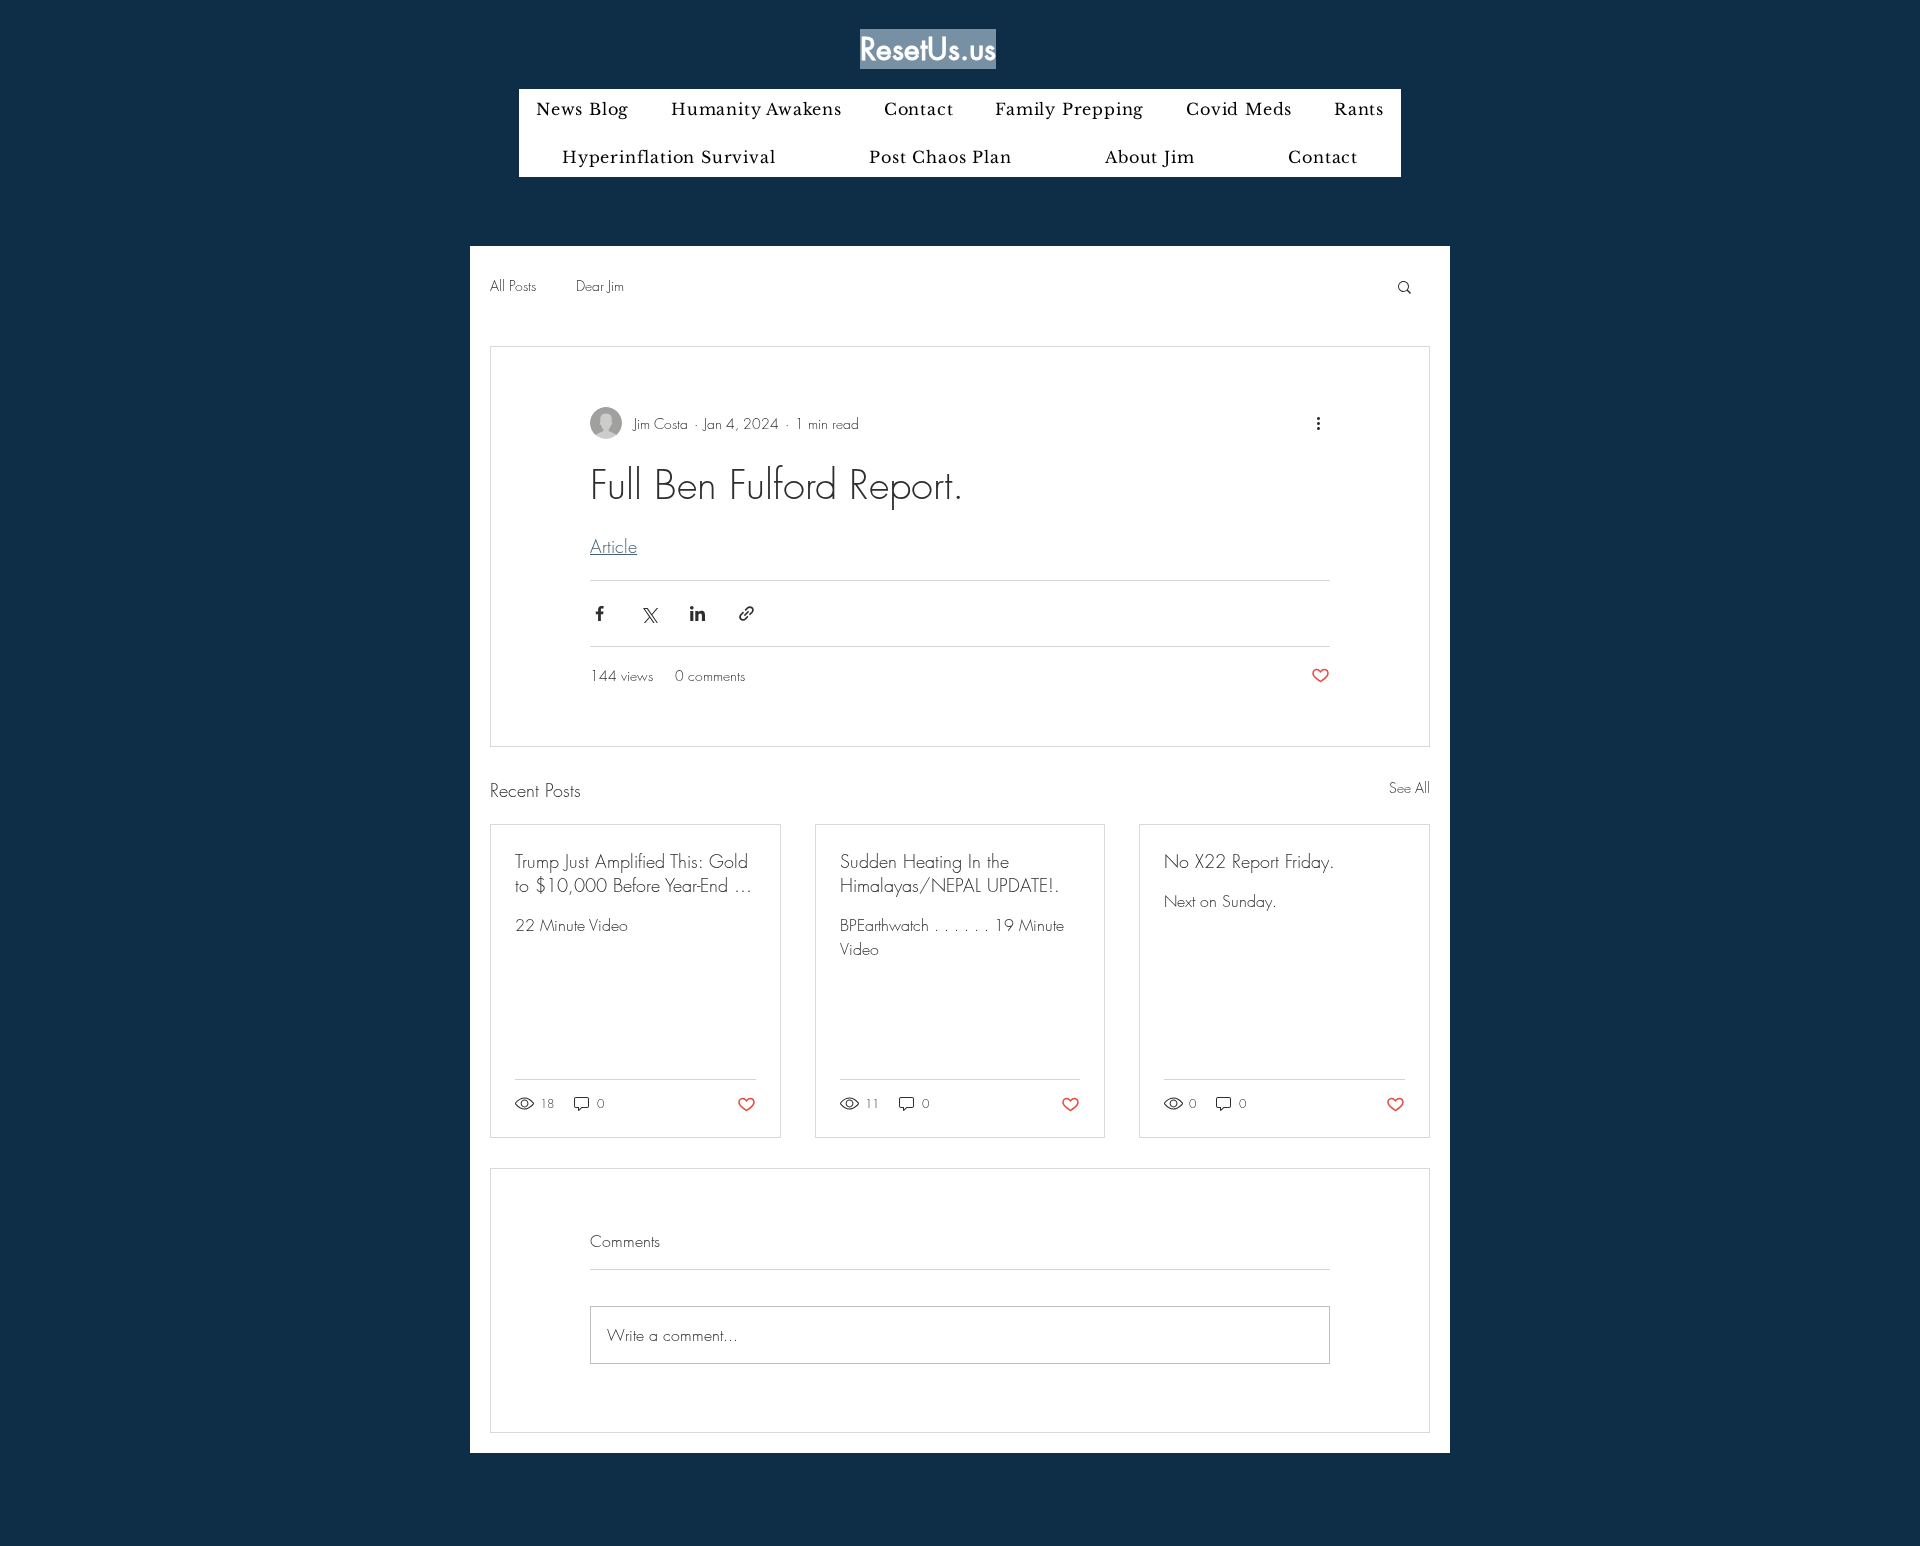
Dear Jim (600, 285)
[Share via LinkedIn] (697, 613)
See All (1409, 787)
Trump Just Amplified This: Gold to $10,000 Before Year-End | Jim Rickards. (631, 873)
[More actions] (1318, 423)
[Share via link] (746, 613)
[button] (1404, 286)
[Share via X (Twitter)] (648, 613)
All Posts (513, 285)
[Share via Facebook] (599, 613)
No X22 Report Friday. (1249, 861)
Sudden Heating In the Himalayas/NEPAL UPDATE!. (950, 873)
